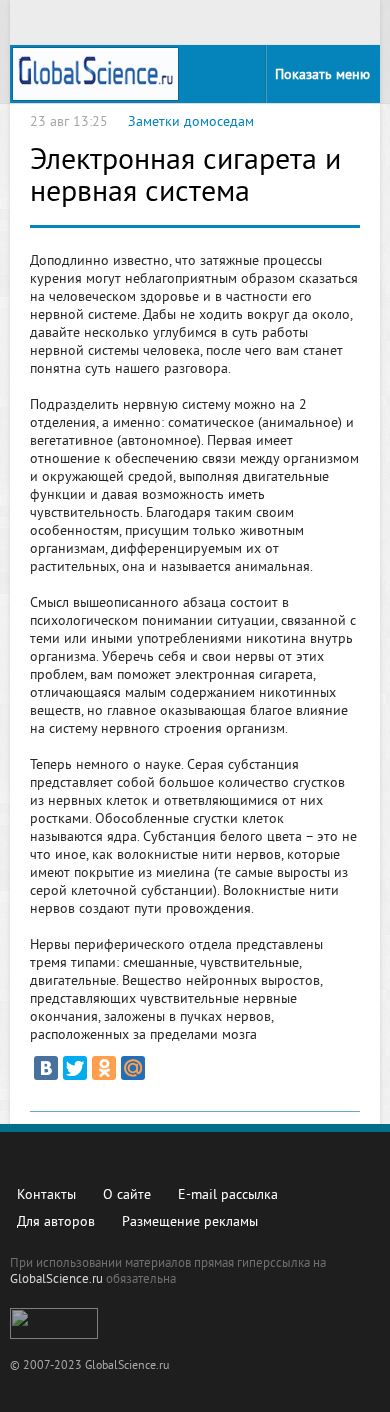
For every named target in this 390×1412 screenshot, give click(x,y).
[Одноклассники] (104, 1068)
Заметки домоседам (191, 122)
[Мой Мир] (133, 1068)
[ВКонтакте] (46, 1068)
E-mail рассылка (228, 1195)
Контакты (46, 1195)
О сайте (127, 1195)
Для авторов (56, 1222)
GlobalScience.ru (56, 1280)
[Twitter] (75, 1068)
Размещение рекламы (190, 1222)
